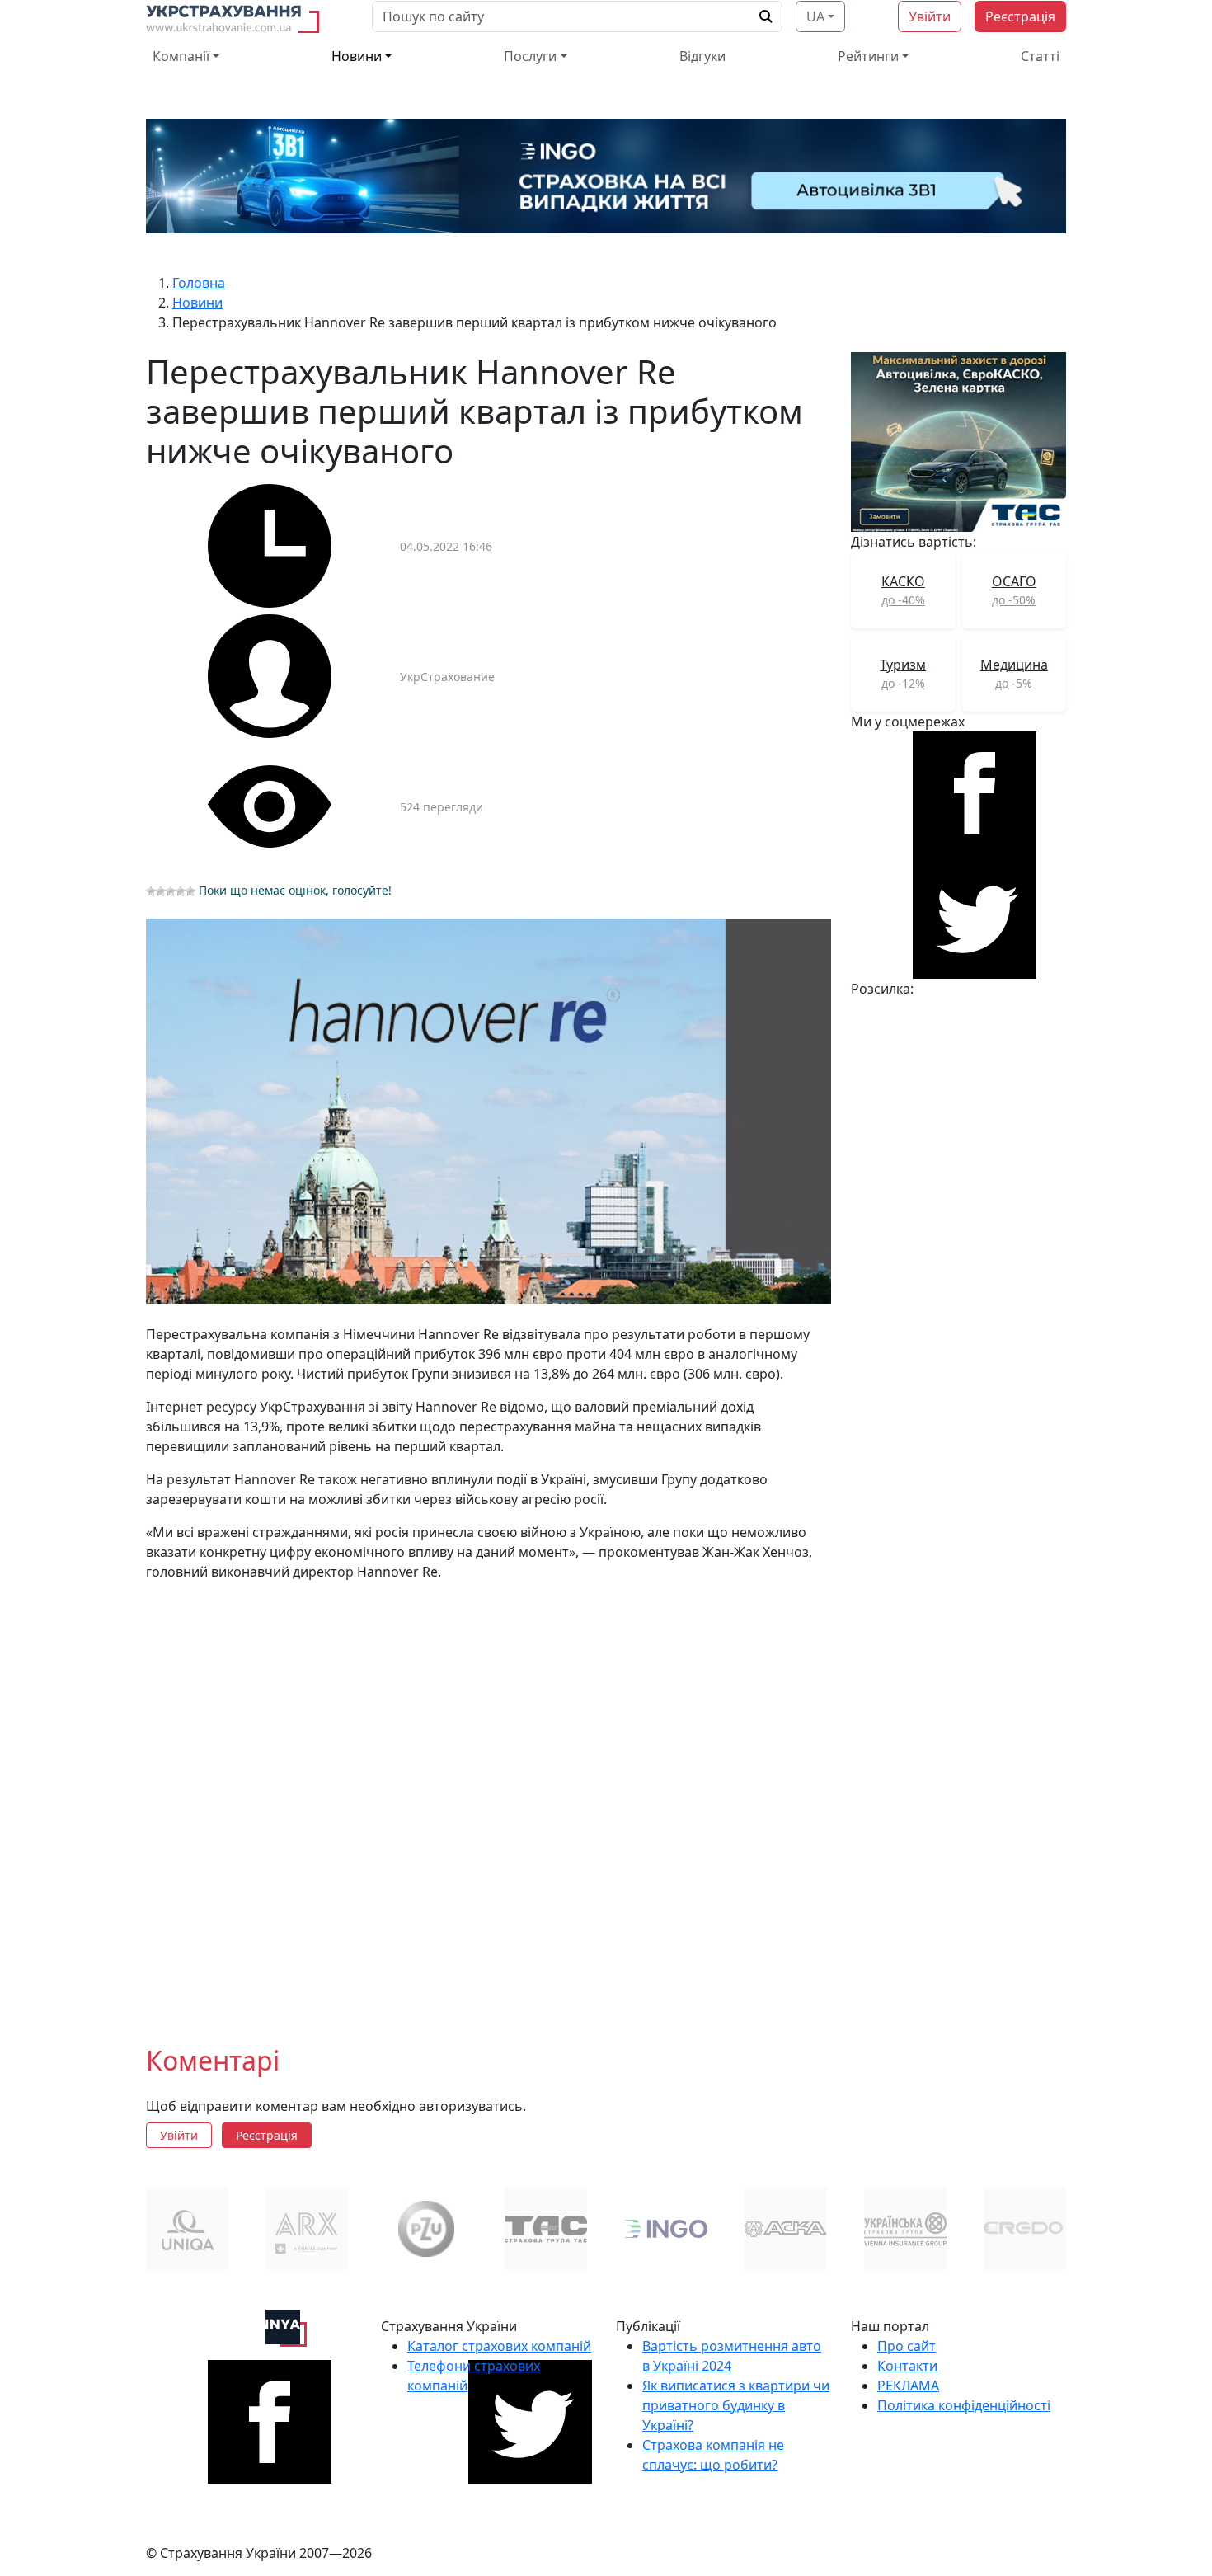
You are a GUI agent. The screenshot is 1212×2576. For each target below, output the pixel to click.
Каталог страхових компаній (499, 2346)
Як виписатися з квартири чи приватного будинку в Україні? (736, 2405)
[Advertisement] (489, 1800)
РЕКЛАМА (908, 2386)
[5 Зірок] (190, 891)
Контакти (907, 2366)
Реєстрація (1020, 16)
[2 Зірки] (161, 891)
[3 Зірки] (171, 891)
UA (815, 16)
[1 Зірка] (151, 891)
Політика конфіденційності (964, 2405)
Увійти (930, 16)
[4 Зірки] (181, 891)
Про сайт (907, 2346)
